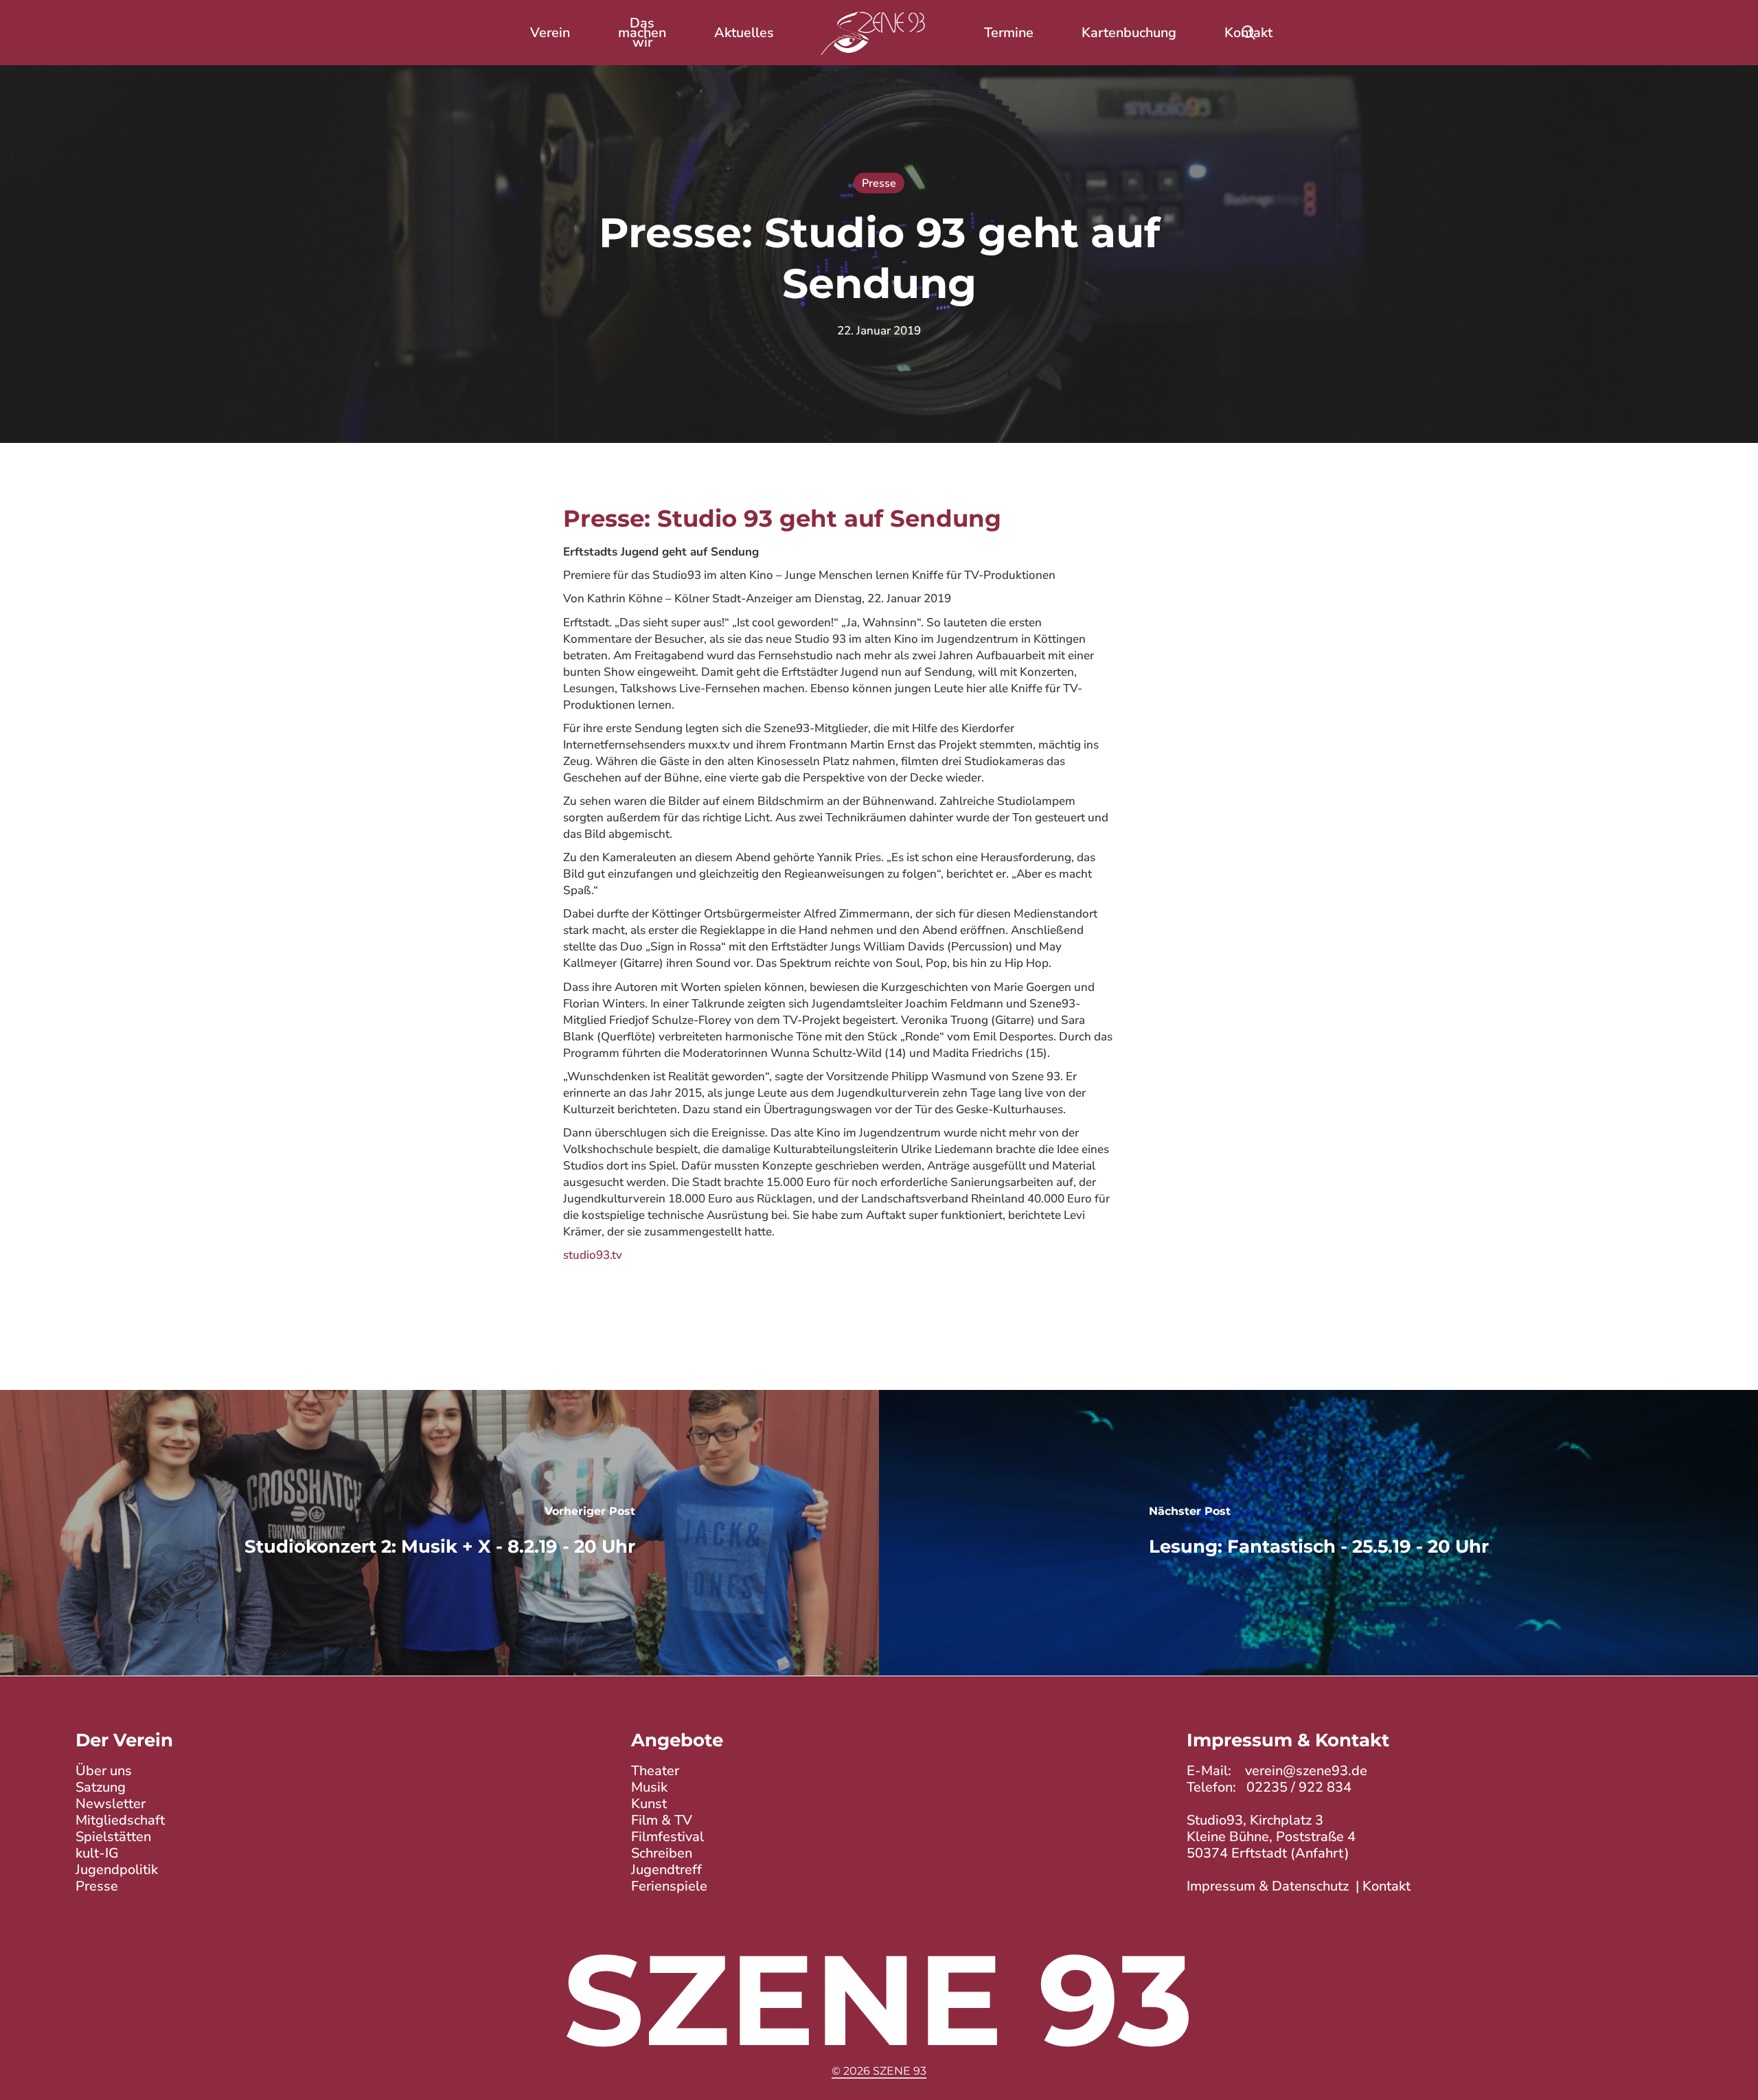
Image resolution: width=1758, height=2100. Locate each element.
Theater (655, 1771)
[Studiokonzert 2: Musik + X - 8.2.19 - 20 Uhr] (439, 1533)
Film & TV (662, 1820)
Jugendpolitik (117, 1870)
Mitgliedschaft (120, 1820)
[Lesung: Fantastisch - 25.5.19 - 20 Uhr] (1318, 1533)
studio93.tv (593, 1255)
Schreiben (662, 1853)
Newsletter (111, 1804)
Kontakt (1386, 1886)
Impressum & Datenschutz (1268, 1886)
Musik (649, 1787)
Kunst (649, 1804)
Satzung (101, 1787)
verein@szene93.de (1306, 1771)
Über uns (104, 1771)
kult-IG (97, 1853)
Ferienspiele (669, 1886)
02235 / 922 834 (1299, 1787)
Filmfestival (667, 1837)
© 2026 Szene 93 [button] (879, 2071)
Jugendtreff (666, 1870)
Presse (879, 183)
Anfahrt (1320, 1853)
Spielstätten (113, 1837)
